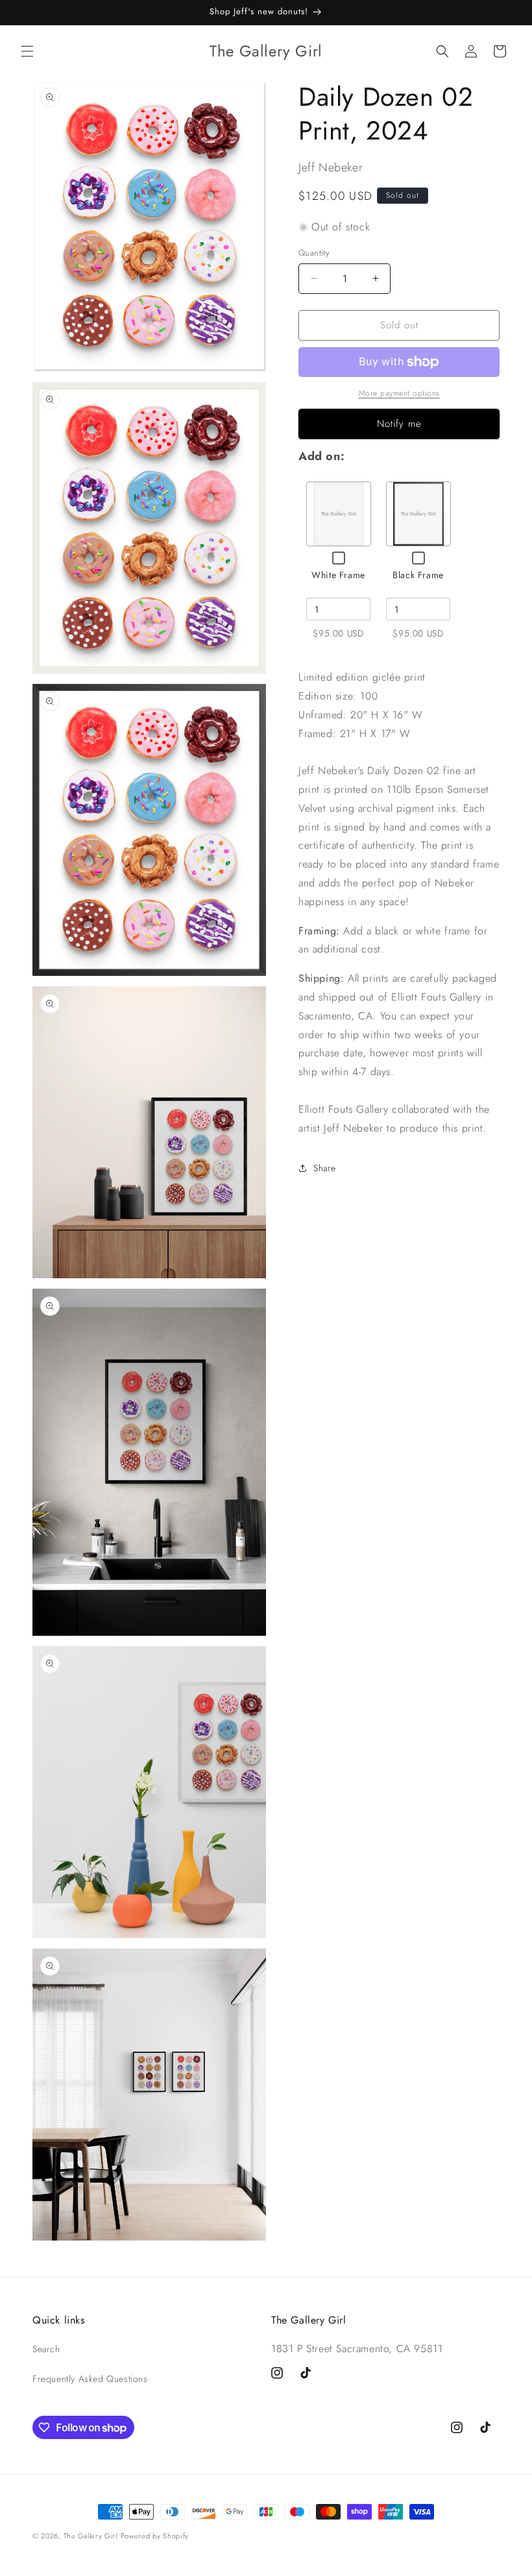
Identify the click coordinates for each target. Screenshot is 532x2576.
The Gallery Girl (91, 2536)
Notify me (399, 424)
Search (46, 2349)
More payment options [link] (399, 393)
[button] (27, 51)
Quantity (314, 253)
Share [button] (325, 1168)
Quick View (339, 513)
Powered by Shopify (155, 2536)
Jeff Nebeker (331, 167)
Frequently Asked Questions (90, 2379)
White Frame (338, 575)
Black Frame (418, 575)
